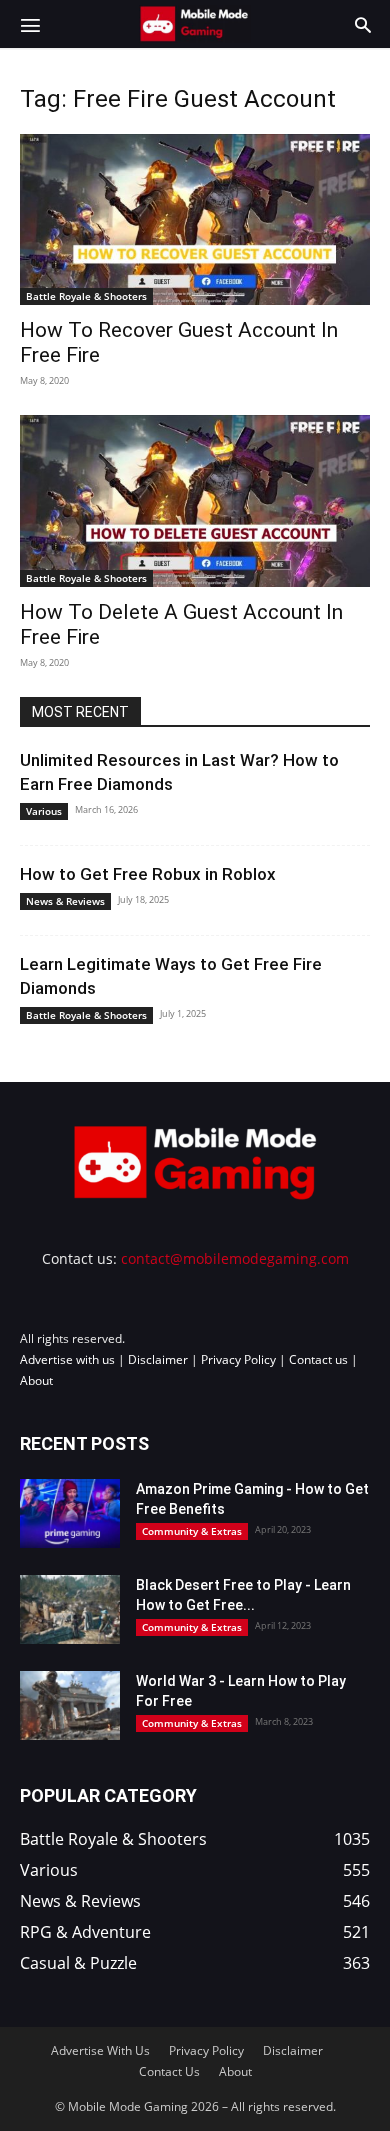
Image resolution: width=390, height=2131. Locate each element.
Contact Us (169, 2071)
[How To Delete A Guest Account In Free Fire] (195, 500)
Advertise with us (67, 1359)
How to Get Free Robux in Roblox (148, 874)
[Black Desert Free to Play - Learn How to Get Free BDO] (70, 1609)
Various (44, 811)
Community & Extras (192, 1531)
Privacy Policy (238, 1359)
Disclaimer (158, 1359)
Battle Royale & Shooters (86, 296)
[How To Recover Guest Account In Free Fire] (195, 219)
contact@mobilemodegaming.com (235, 1258)
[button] (30, 24)
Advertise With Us (100, 2050)
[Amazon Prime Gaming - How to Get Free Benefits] (70, 1513)
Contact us (318, 1359)
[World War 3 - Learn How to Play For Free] (70, 1705)
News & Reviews (65, 901)
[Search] (363, 24)
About (36, 1380)
